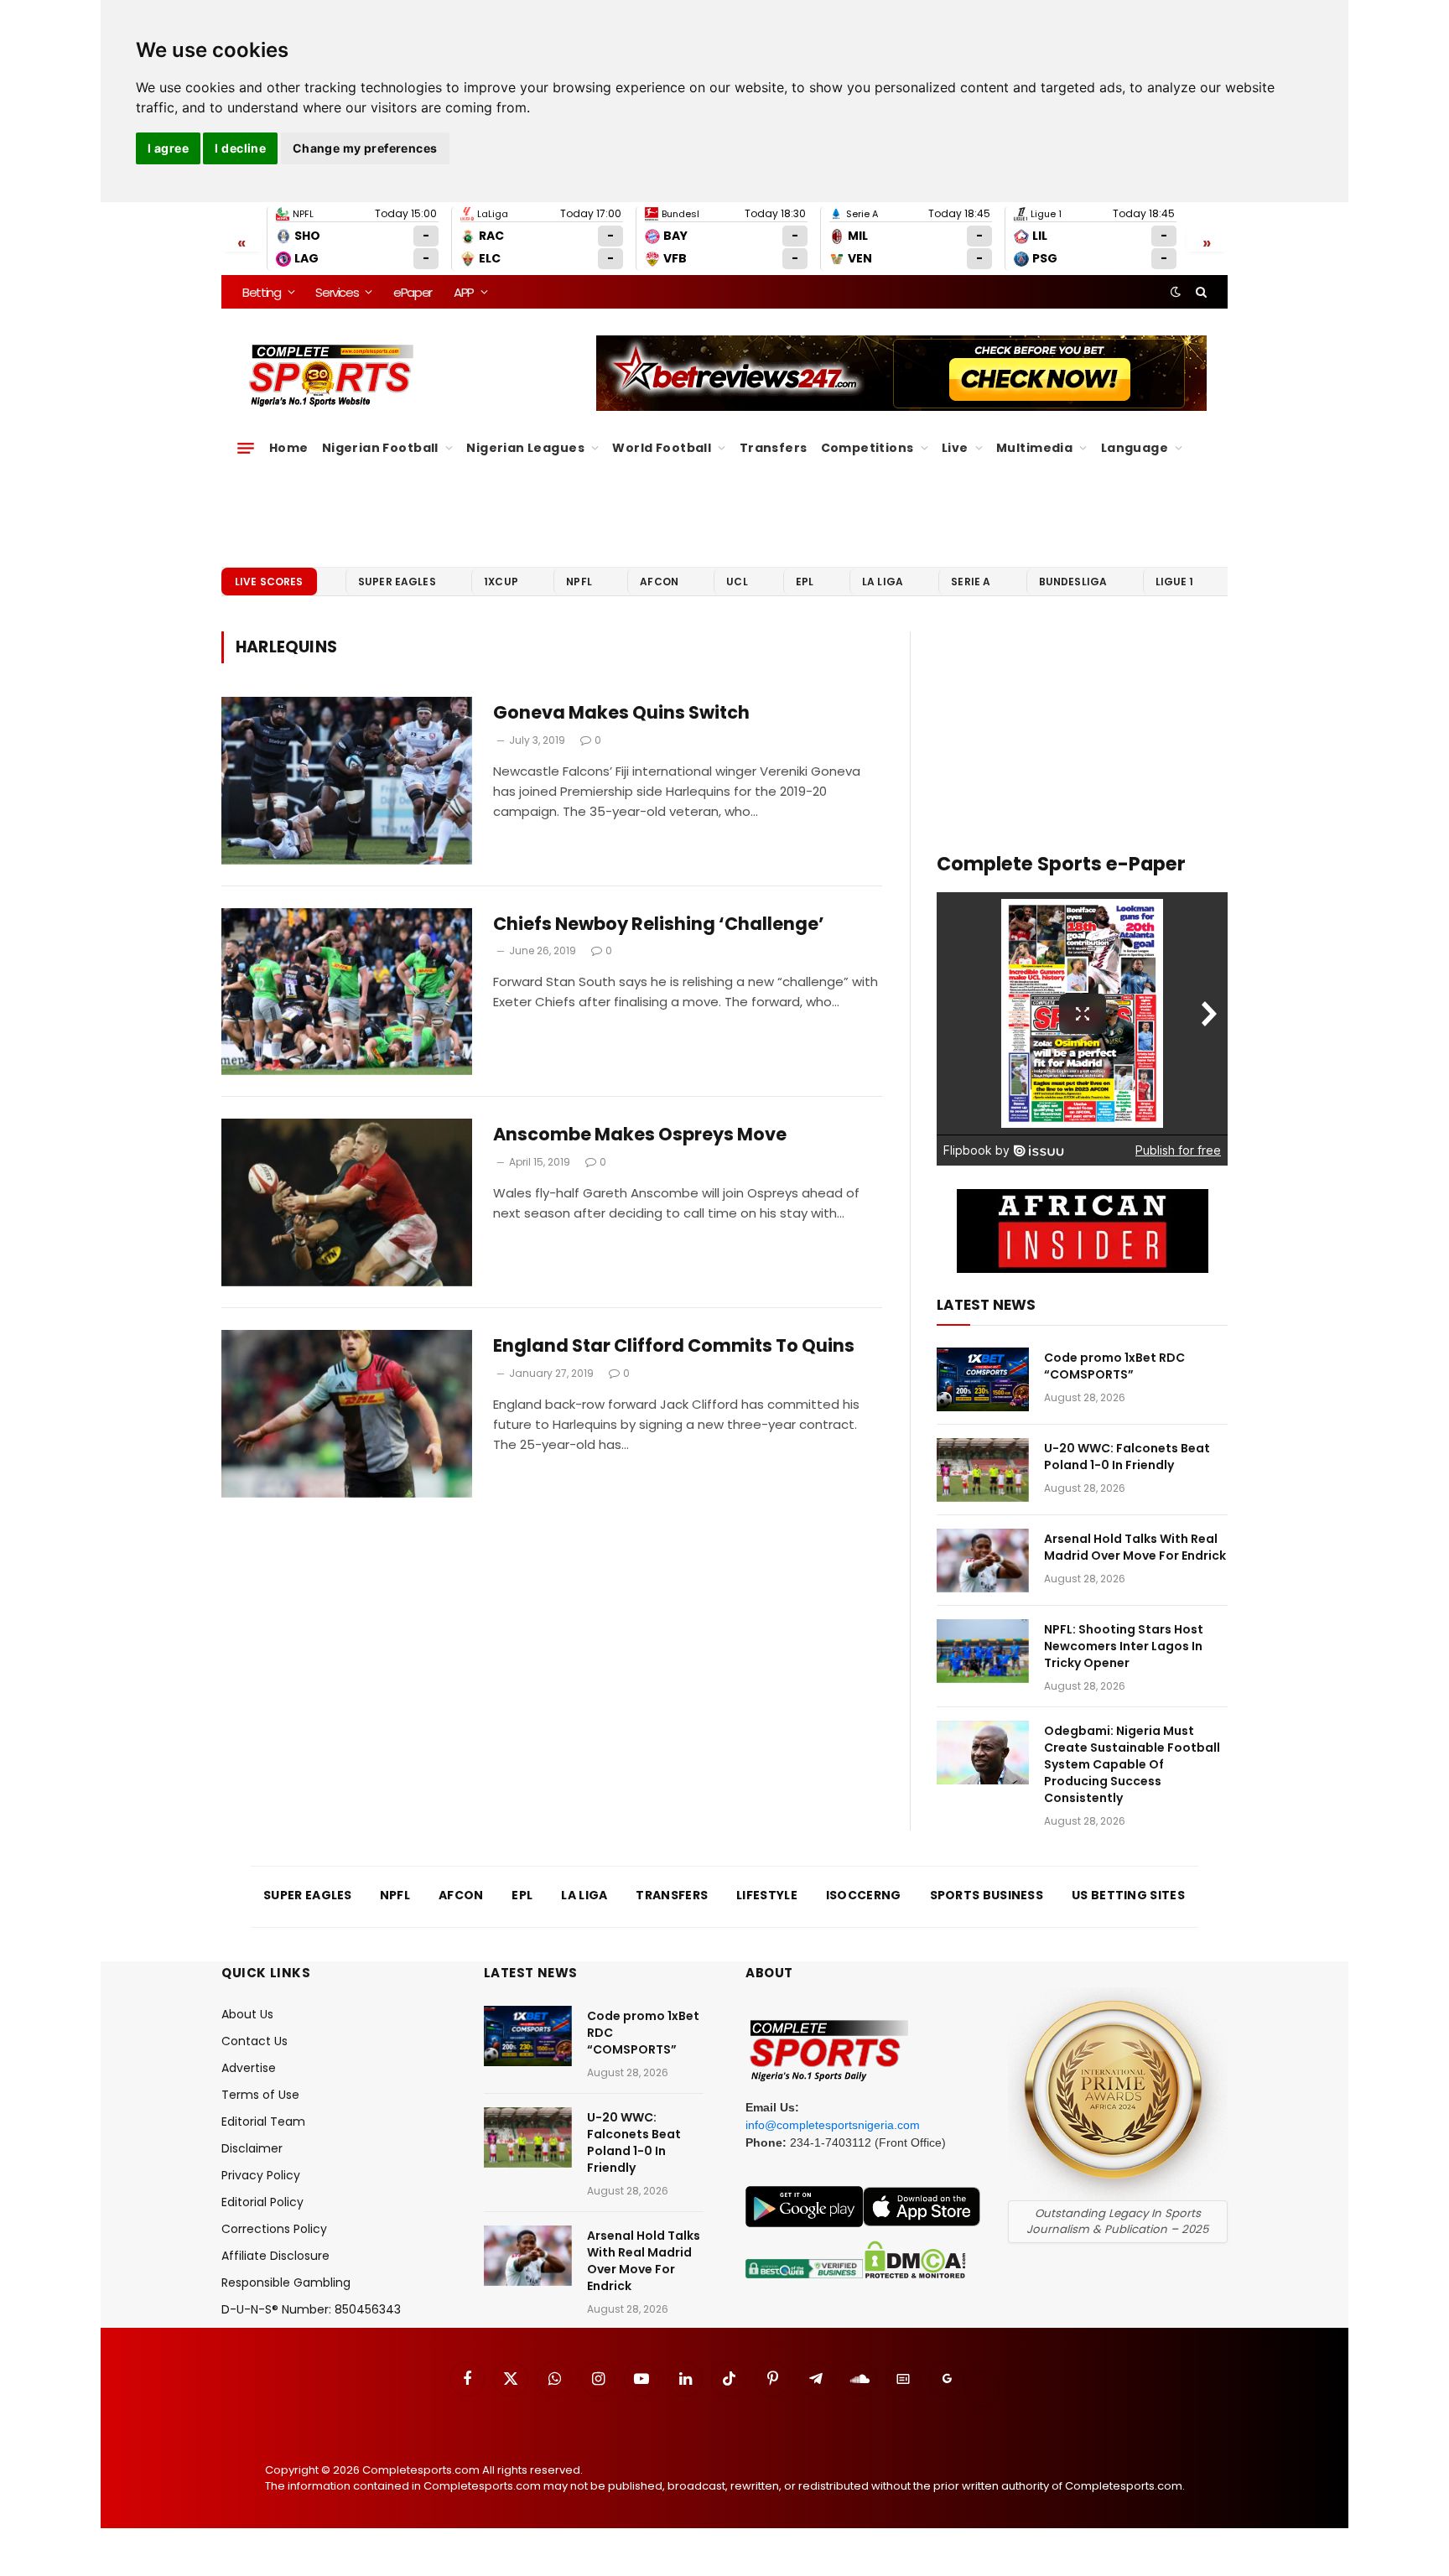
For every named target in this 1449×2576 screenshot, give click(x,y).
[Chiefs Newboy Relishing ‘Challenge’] (347, 992)
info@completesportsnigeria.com (833, 2125)
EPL (805, 582)
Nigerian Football (380, 448)
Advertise (249, 2068)
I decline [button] (240, 148)
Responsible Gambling (286, 2283)
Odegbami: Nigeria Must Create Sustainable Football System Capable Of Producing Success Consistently (1132, 1764)
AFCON (659, 582)
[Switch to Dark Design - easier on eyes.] (1176, 292)
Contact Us (254, 2041)
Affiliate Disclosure (275, 2256)
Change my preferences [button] (365, 148)
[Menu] (246, 448)
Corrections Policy (274, 2229)
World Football (662, 448)
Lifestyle (767, 1895)
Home (289, 448)
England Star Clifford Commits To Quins (674, 1346)
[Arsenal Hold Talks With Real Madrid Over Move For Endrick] (983, 1561)
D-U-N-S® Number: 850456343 (311, 2309)
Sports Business (987, 1895)
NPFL (579, 582)
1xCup (501, 582)
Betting (262, 292)
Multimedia (1034, 448)
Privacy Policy (261, 2175)
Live (955, 448)
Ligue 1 (1175, 582)
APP (464, 292)
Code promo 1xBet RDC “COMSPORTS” (1114, 1366)
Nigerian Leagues (525, 448)
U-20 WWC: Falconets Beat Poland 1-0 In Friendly (1127, 1457)
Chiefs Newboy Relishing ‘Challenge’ (659, 924)
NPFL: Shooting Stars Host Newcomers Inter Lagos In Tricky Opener (1124, 1646)
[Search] (1200, 292)
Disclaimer (252, 2148)
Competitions (867, 448)
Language (1135, 448)
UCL (737, 582)
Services (337, 292)
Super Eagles (397, 582)
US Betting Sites (1128, 1895)
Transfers (774, 448)
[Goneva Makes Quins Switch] (347, 781)
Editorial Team (263, 2122)
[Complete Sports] (332, 376)
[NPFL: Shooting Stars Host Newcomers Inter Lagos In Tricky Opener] (983, 1651)
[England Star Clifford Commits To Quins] (347, 1414)
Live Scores (269, 582)
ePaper (413, 292)
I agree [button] (168, 148)
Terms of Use (260, 2095)
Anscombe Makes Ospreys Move (640, 1135)
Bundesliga (1073, 582)
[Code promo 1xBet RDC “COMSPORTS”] (983, 1379)
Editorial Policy (262, 2202)
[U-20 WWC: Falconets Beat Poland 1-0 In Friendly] (983, 1470)
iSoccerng (864, 1895)
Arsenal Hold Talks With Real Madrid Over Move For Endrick (1135, 1547)
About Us (247, 2014)
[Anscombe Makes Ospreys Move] (347, 1202)
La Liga (883, 582)
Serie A (971, 582)
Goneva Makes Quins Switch (621, 713)
